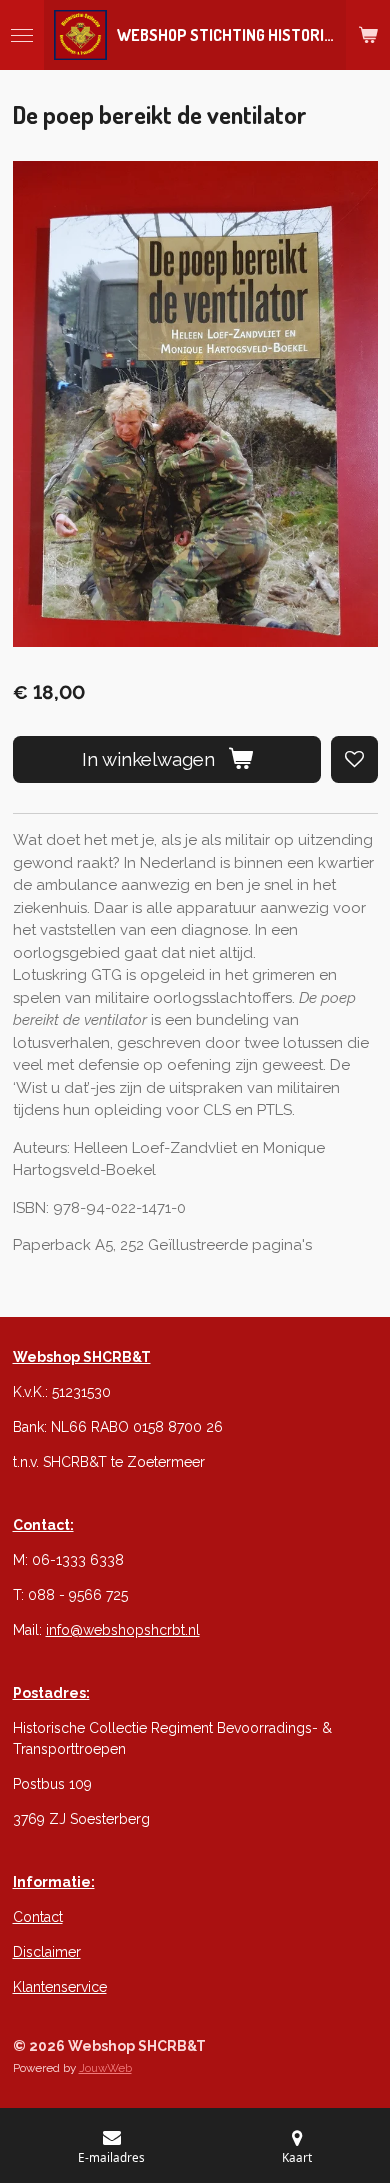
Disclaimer (47, 1952)
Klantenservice (60, 1987)
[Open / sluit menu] (22, 35)
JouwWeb (105, 2068)
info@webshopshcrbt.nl (123, 1630)
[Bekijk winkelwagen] (368, 35)
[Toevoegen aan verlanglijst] (354, 759)
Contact (38, 1917)
